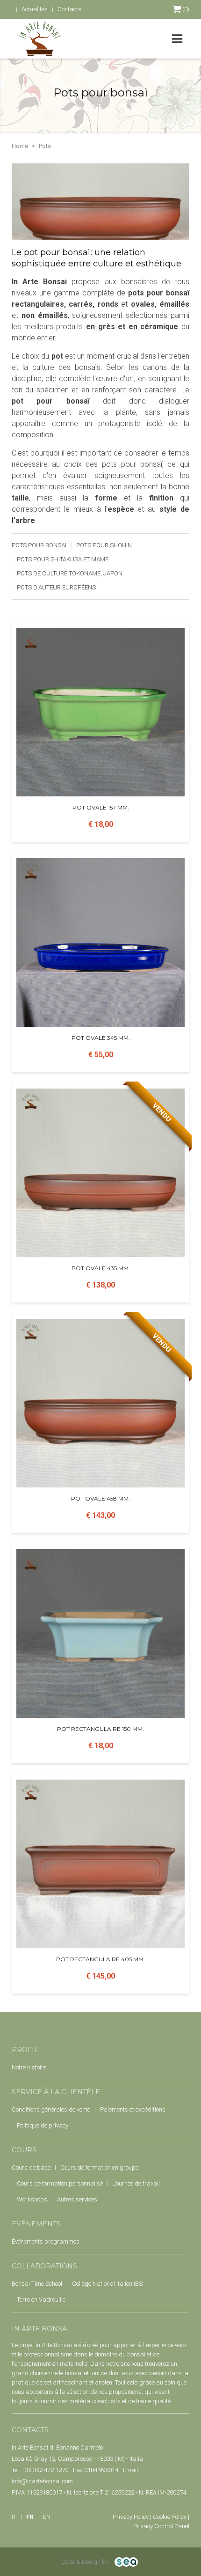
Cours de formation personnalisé (60, 2183)
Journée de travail (136, 2183)
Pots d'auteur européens (56, 587)
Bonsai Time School (37, 2284)
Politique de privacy (43, 2125)
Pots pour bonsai (39, 545)
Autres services (77, 2199)
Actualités (35, 9)
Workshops (32, 2199)
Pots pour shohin (104, 545)
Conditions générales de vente (51, 2109)
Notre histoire (29, 2067)
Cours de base (31, 2168)
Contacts (69, 9)
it (14, 2517)
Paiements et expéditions (133, 2109)
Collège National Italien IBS (107, 2284)
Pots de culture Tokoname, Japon (70, 573)
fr (30, 2517)
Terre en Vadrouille (41, 2300)
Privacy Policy (131, 2517)
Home (20, 146)
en (47, 2517)
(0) (185, 9)
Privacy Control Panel (161, 2526)
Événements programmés (46, 2241)
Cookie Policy (170, 2517)
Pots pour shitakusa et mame (63, 559)
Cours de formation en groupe (99, 2168)
